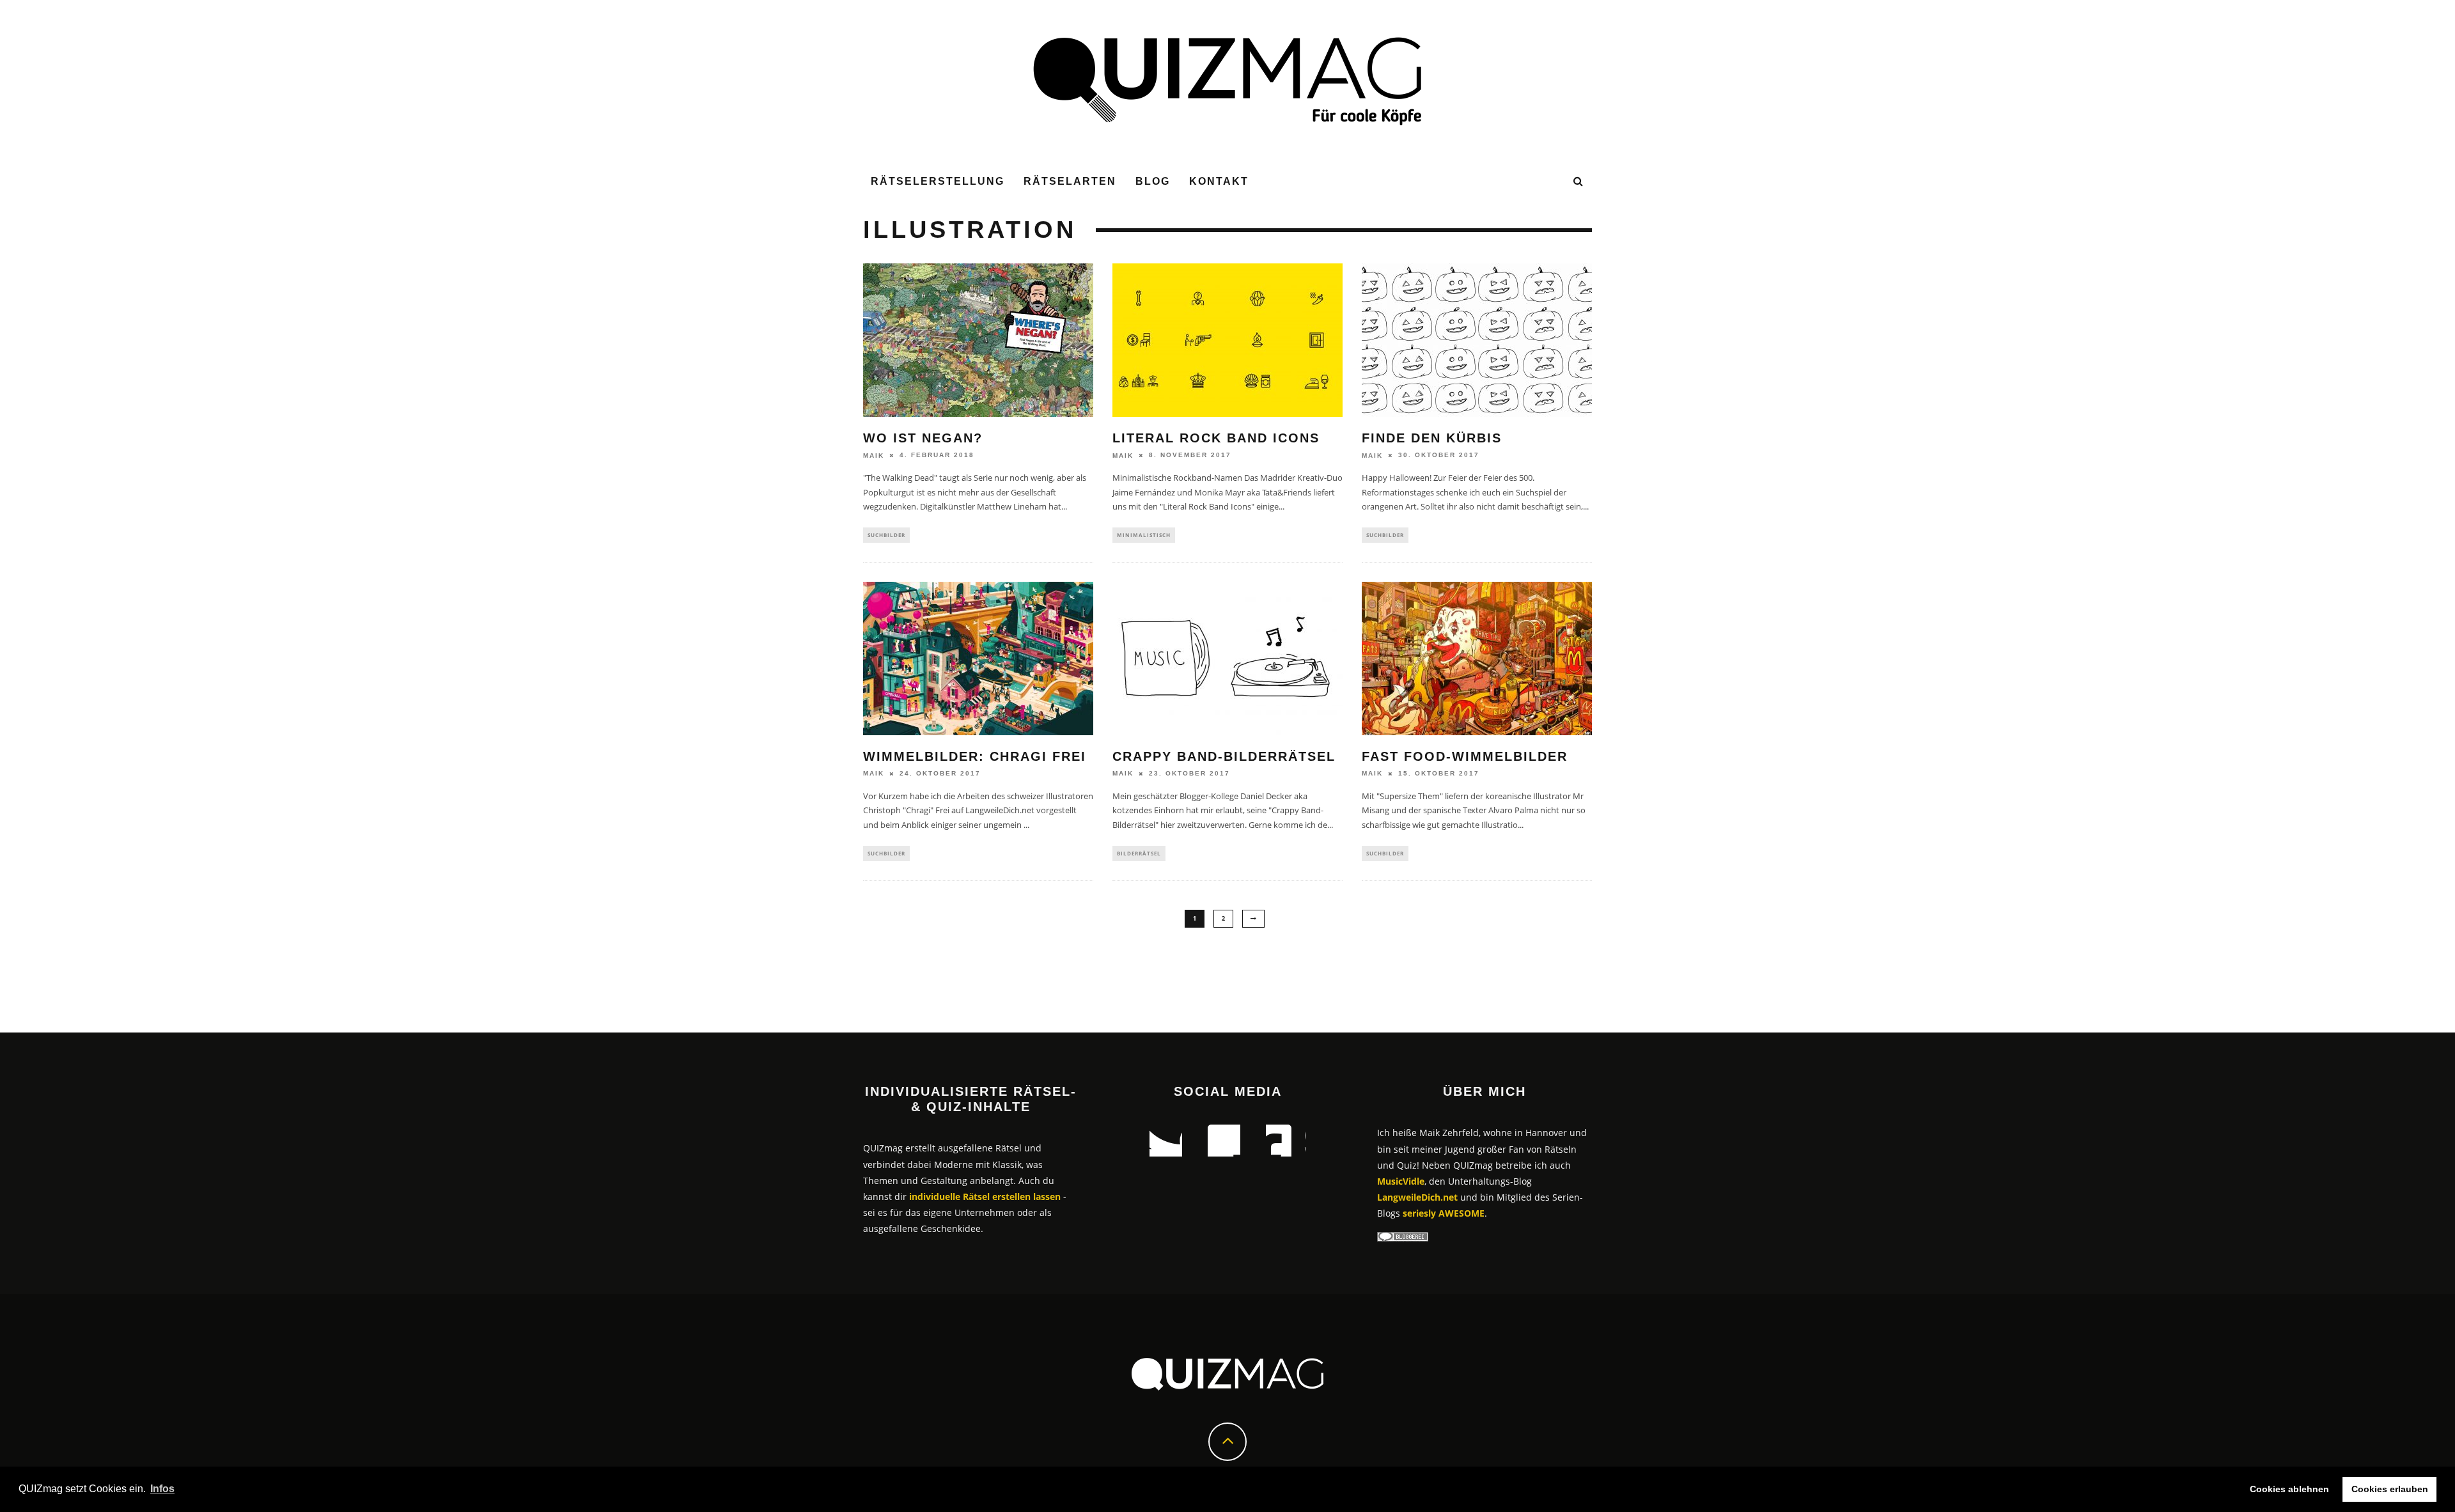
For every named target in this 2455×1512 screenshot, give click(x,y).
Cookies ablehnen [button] (2289, 1489)
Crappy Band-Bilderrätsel (1224, 756)
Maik (874, 456)
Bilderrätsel (1139, 853)
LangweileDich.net (1417, 1197)
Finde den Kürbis (1432, 438)
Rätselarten (1070, 181)
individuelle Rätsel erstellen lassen (985, 1196)
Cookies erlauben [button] (2390, 1489)
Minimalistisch (1144, 535)
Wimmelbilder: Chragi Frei (975, 756)
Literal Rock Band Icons (1216, 438)
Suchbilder (886, 535)
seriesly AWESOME (1444, 1213)
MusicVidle (1401, 1181)
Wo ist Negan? (923, 438)
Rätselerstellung (938, 181)
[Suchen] (1579, 182)
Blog (1153, 181)
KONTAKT (1219, 181)
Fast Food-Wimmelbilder (1465, 756)
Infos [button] (162, 1489)
